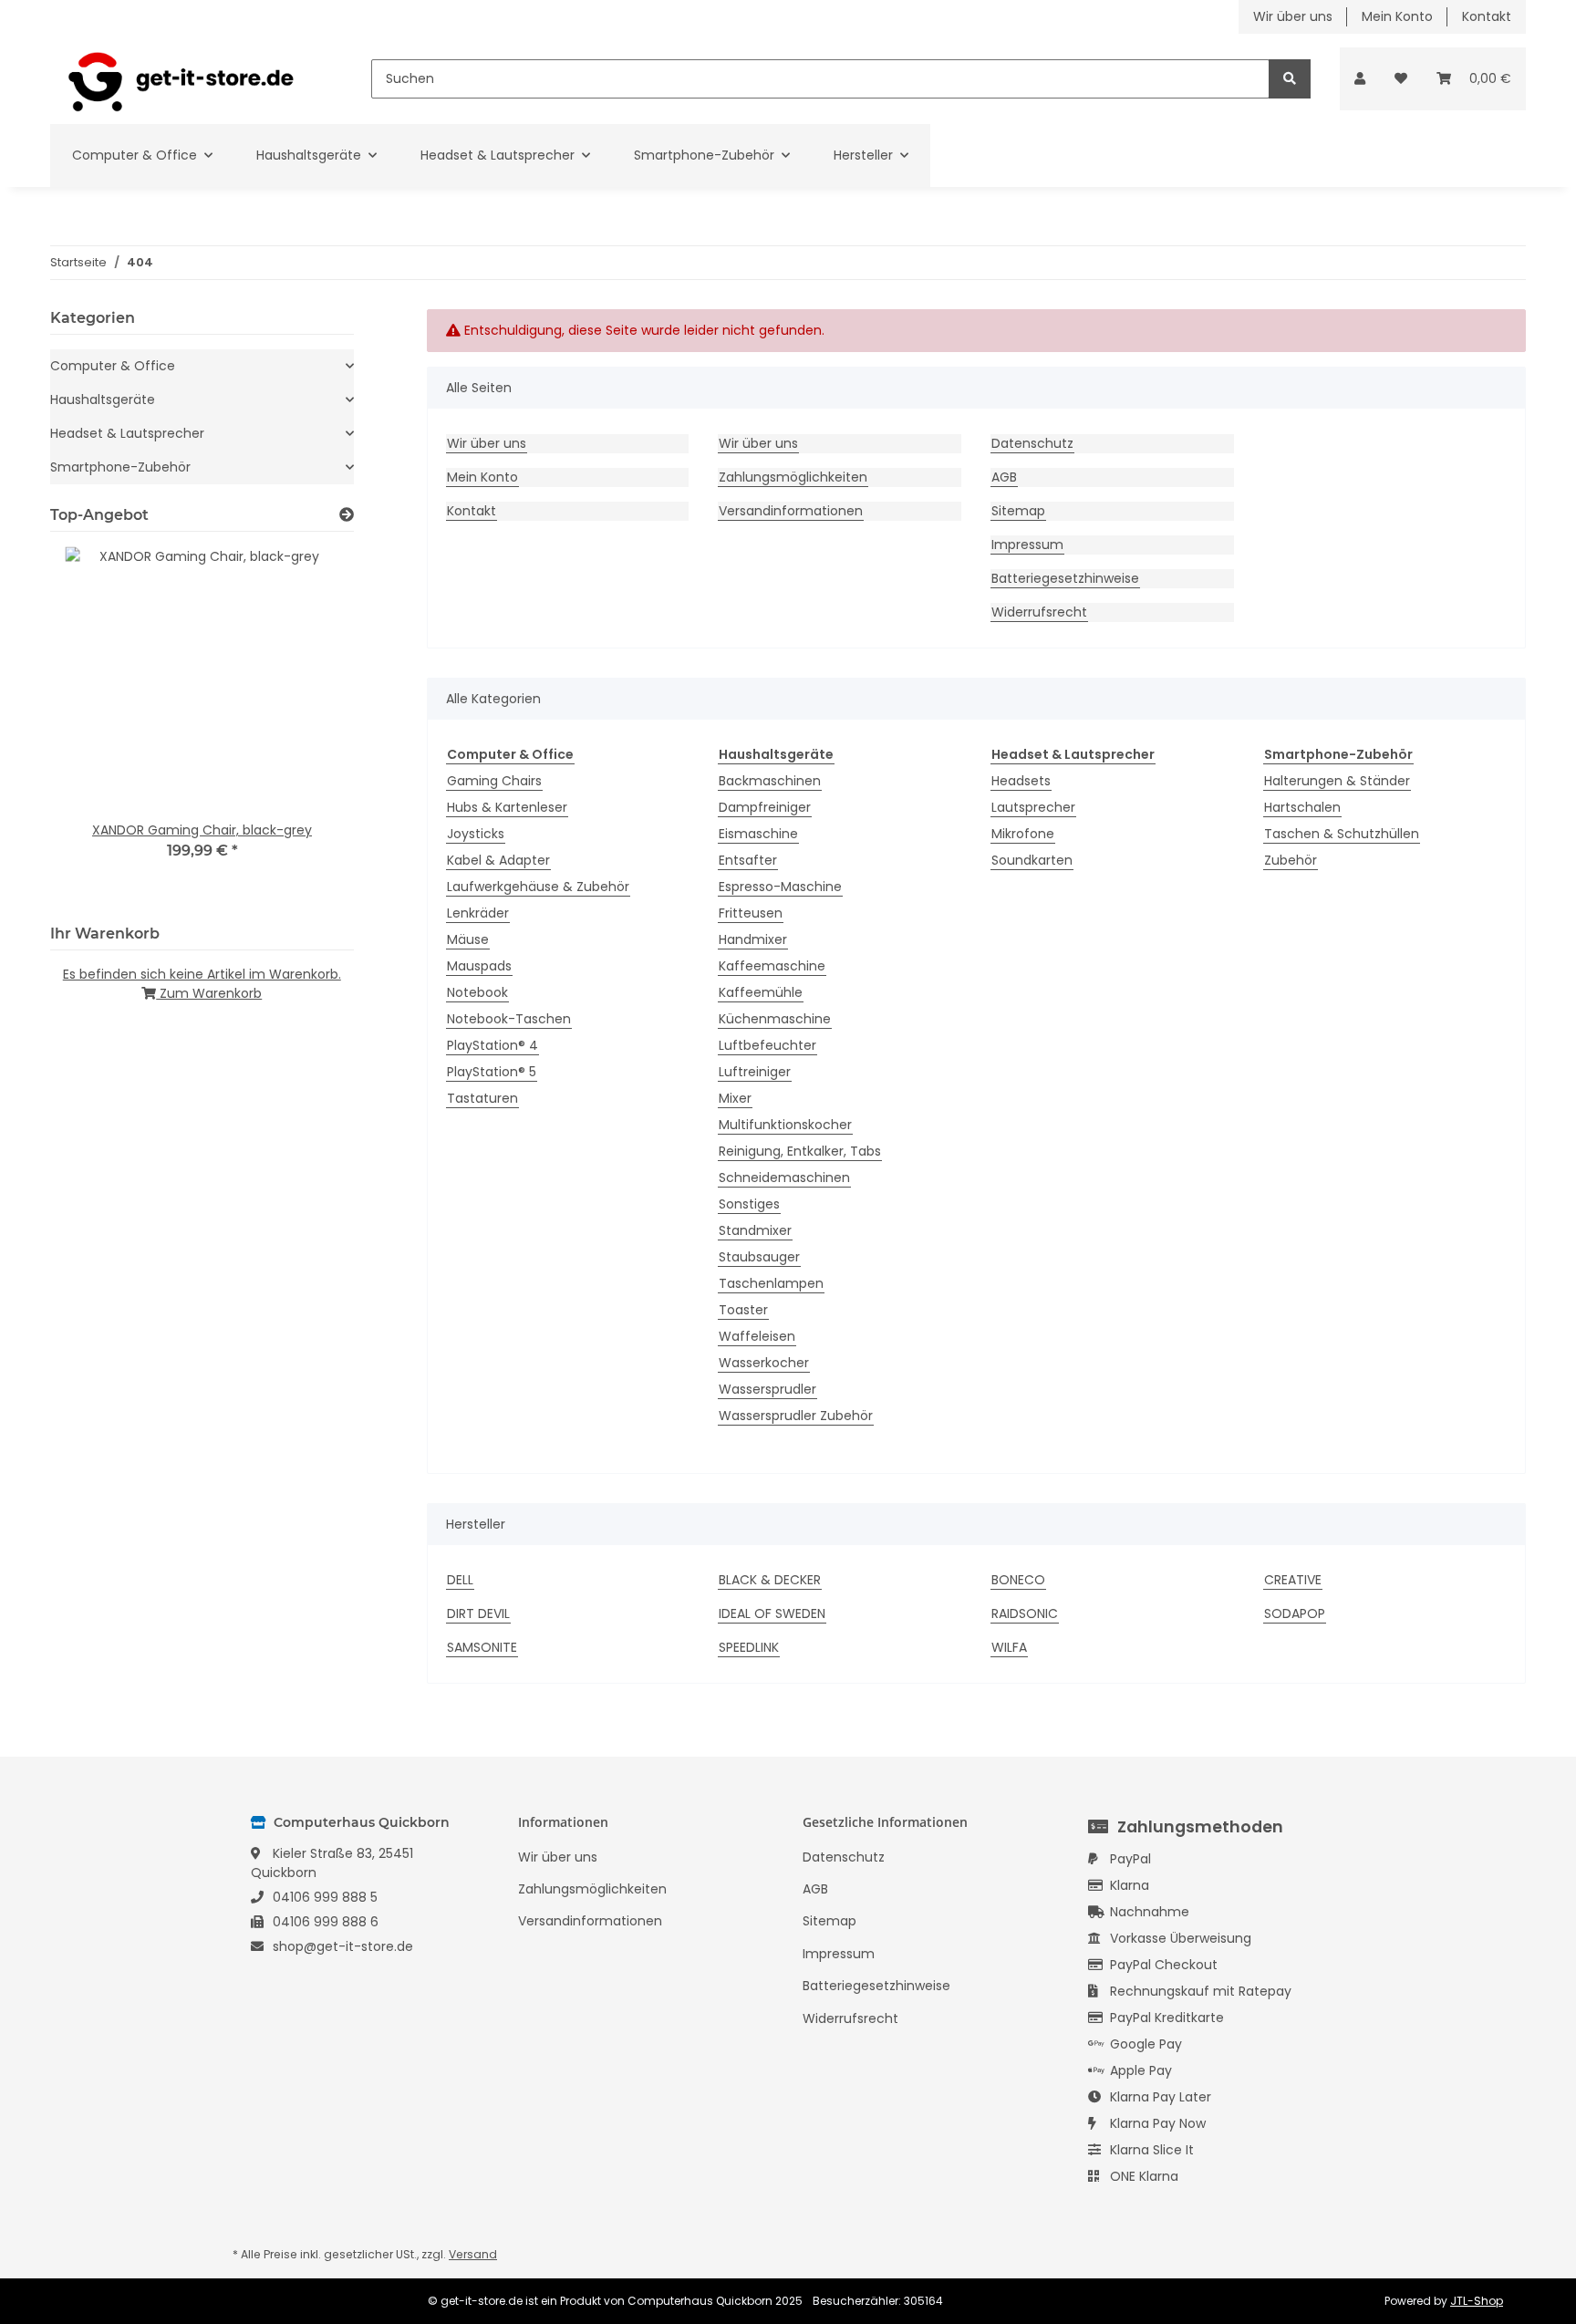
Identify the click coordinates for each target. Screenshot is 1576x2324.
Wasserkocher (764, 1363)
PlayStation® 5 (492, 1072)
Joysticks (476, 834)
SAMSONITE (482, 1647)
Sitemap (1018, 511)
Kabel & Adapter (498, 860)
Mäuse (468, 939)
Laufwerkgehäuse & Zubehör (538, 887)
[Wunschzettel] (1401, 79)
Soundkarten (1032, 860)
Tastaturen (482, 1098)
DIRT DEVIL (478, 1613)
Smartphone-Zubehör (120, 467)
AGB (1004, 477)
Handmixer (753, 939)
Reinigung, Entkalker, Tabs (800, 1151)
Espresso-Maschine (780, 887)
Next (309, 725)
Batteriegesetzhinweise (1065, 578)
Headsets (1021, 781)
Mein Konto (1397, 16)
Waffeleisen (757, 1336)
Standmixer (755, 1230)
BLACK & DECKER (770, 1580)
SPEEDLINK (749, 1647)
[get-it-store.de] (181, 79)
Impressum (1027, 545)
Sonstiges (749, 1204)
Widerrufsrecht (1039, 612)
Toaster (743, 1310)
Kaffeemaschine (772, 966)
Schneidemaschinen (784, 1178)
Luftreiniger (755, 1072)
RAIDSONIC (1025, 1613)
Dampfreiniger (765, 807)
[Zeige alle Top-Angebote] (347, 515)
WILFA (1009, 1647)
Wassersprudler (767, 1389)
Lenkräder (478, 913)
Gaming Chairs (494, 781)
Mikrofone (1023, 834)
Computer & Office (113, 366)
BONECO (1018, 1580)
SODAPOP (1295, 1613)
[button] (1360, 79)
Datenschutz (1032, 443)
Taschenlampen (771, 1283)
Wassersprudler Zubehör (796, 1416)
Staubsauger (759, 1257)
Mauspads (479, 966)
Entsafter (748, 860)
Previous (95, 725)
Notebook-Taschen (509, 1019)
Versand (473, 2254)
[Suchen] (1290, 79)
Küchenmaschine (775, 1019)
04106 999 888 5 (325, 1897)
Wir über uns (1293, 16)
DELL (460, 1580)
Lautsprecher (1033, 807)
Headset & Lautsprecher (127, 433)
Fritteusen (751, 913)
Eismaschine (758, 834)
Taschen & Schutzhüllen (1342, 834)
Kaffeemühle (761, 992)
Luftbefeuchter (767, 1045)
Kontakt (1487, 16)
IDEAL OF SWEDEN (772, 1613)
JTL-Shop (1477, 2301)
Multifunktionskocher (785, 1125)
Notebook (477, 992)
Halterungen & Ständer (1337, 781)
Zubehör (1291, 860)
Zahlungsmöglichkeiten (793, 477)
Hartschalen (1302, 807)
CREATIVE (1293, 1580)
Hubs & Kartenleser (507, 807)
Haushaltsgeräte (103, 399)
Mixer (735, 1098)
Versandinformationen (791, 511)
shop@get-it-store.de (343, 1946)
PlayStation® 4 (493, 1045)
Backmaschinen (770, 781)
